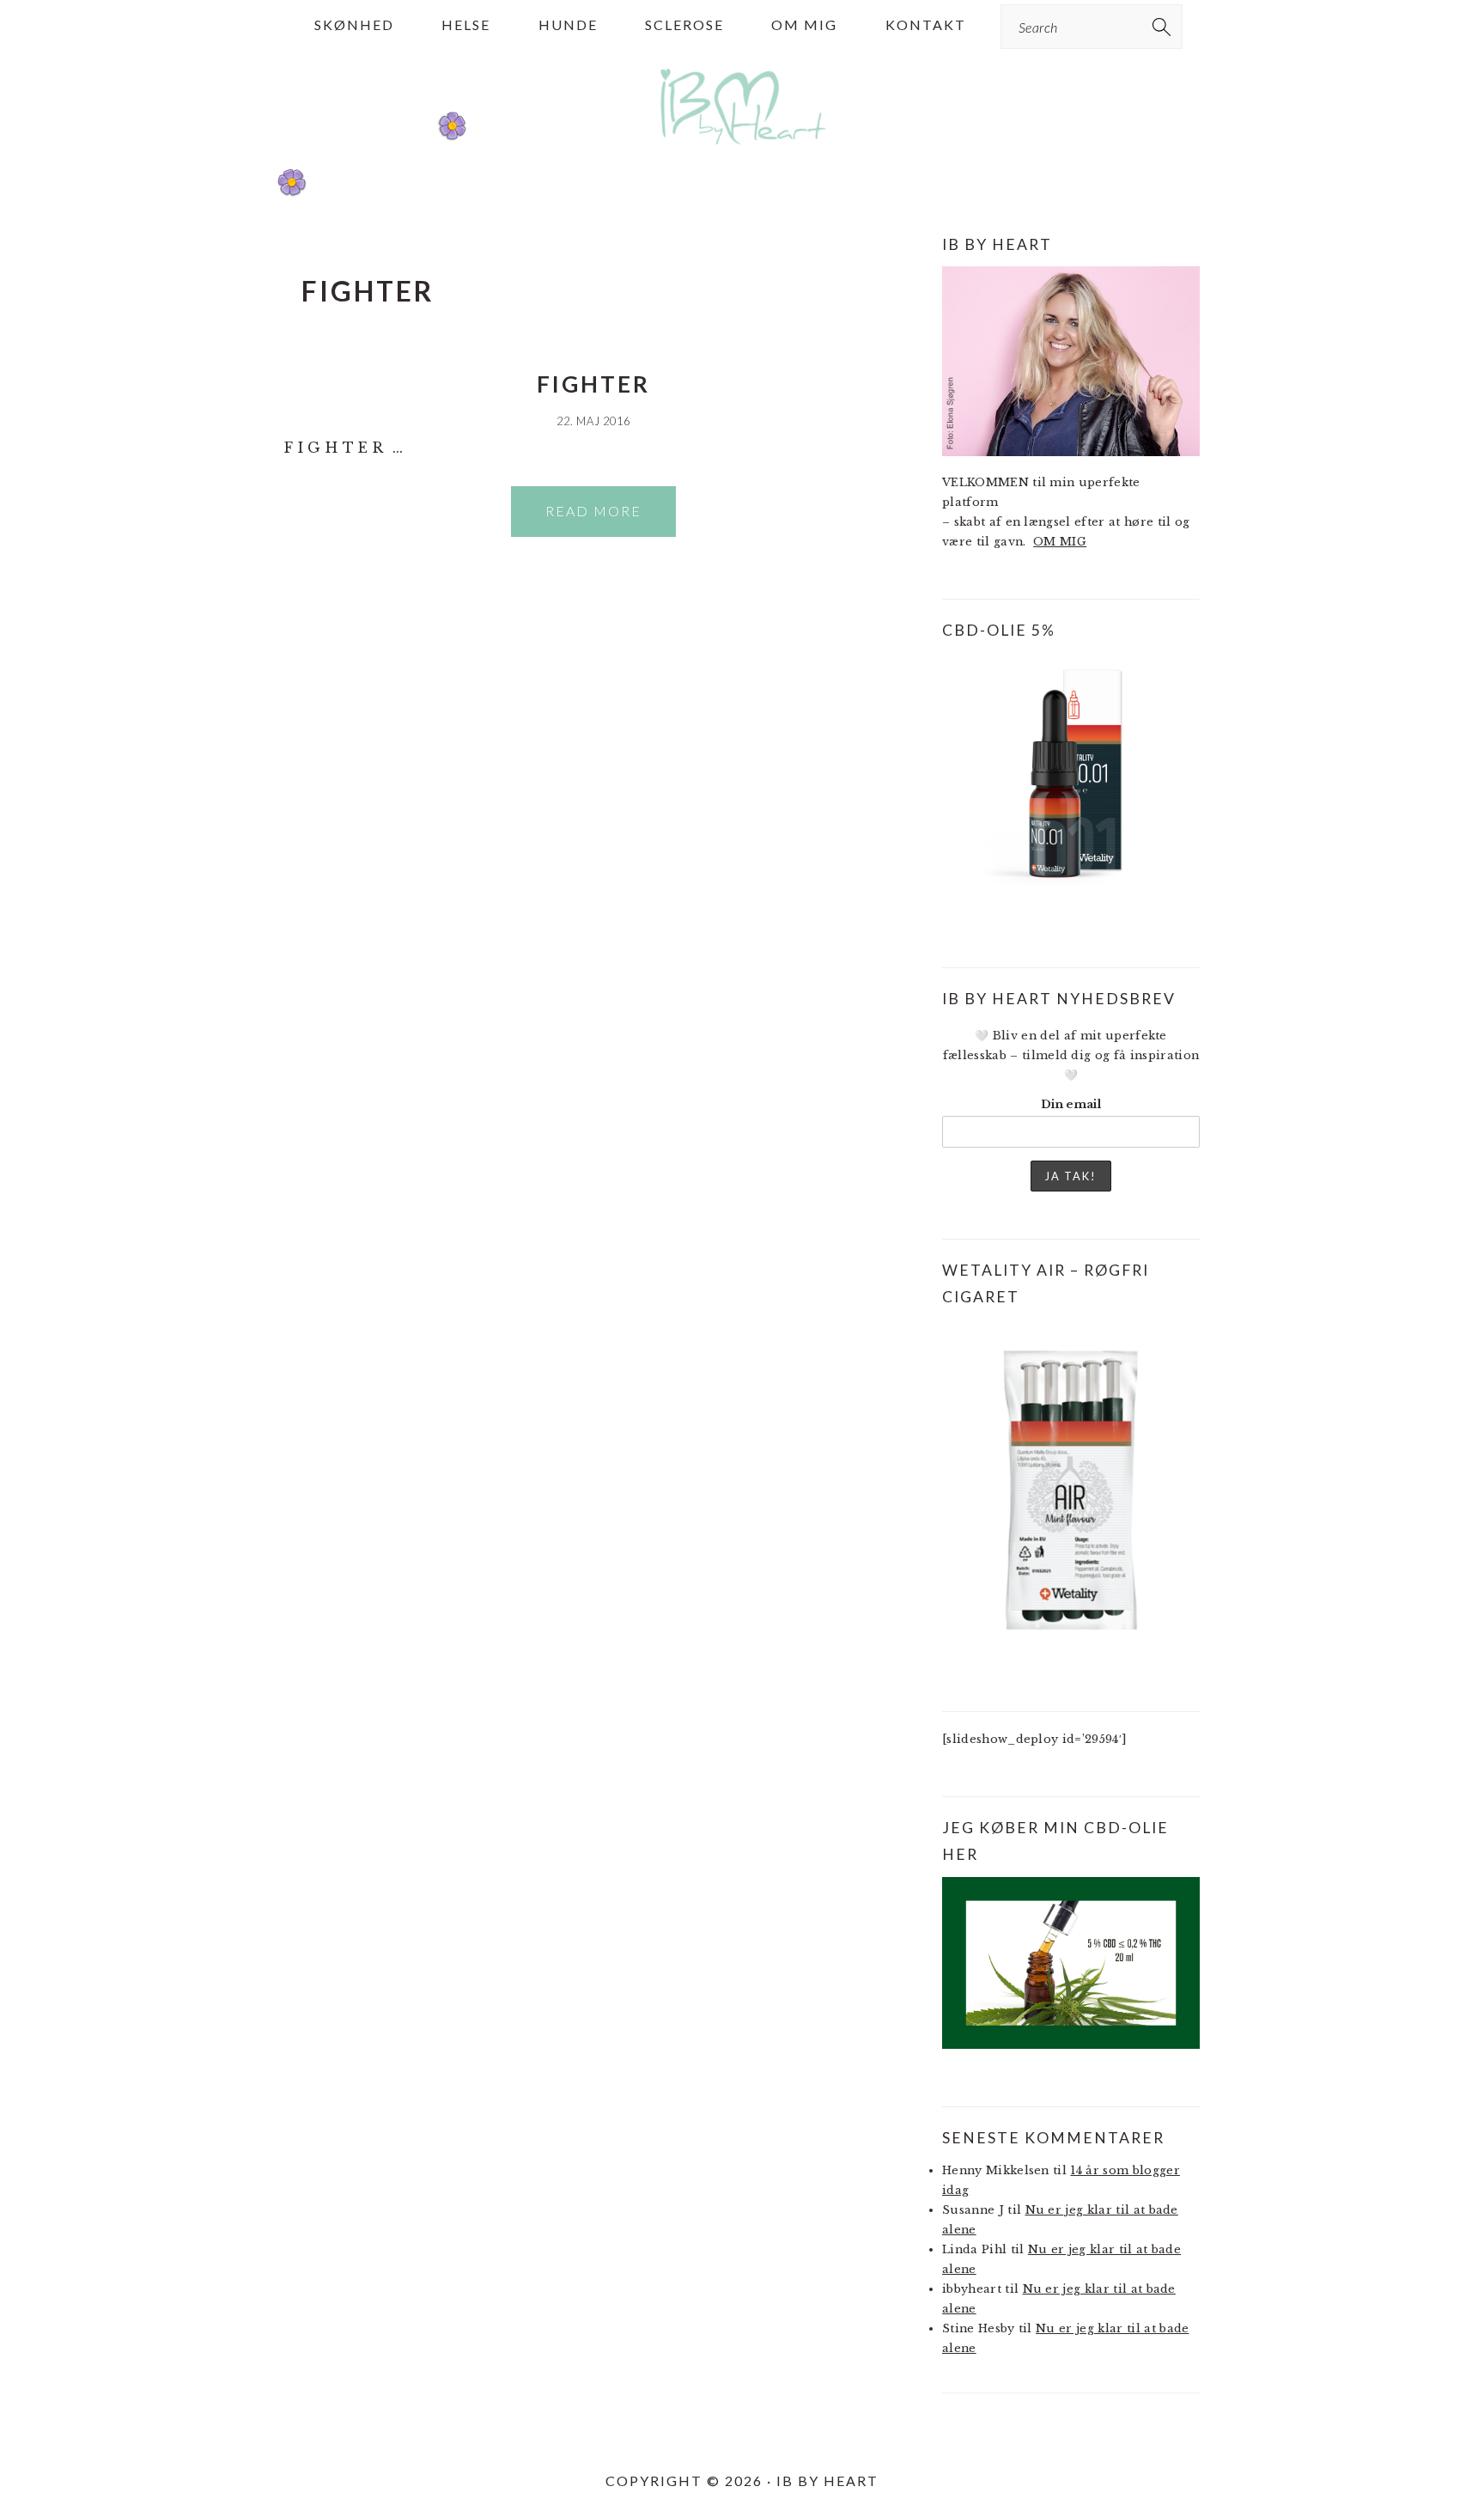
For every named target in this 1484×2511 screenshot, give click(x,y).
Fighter (593, 384)
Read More (593, 511)
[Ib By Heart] (742, 153)
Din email (1071, 1104)
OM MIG (1060, 542)
